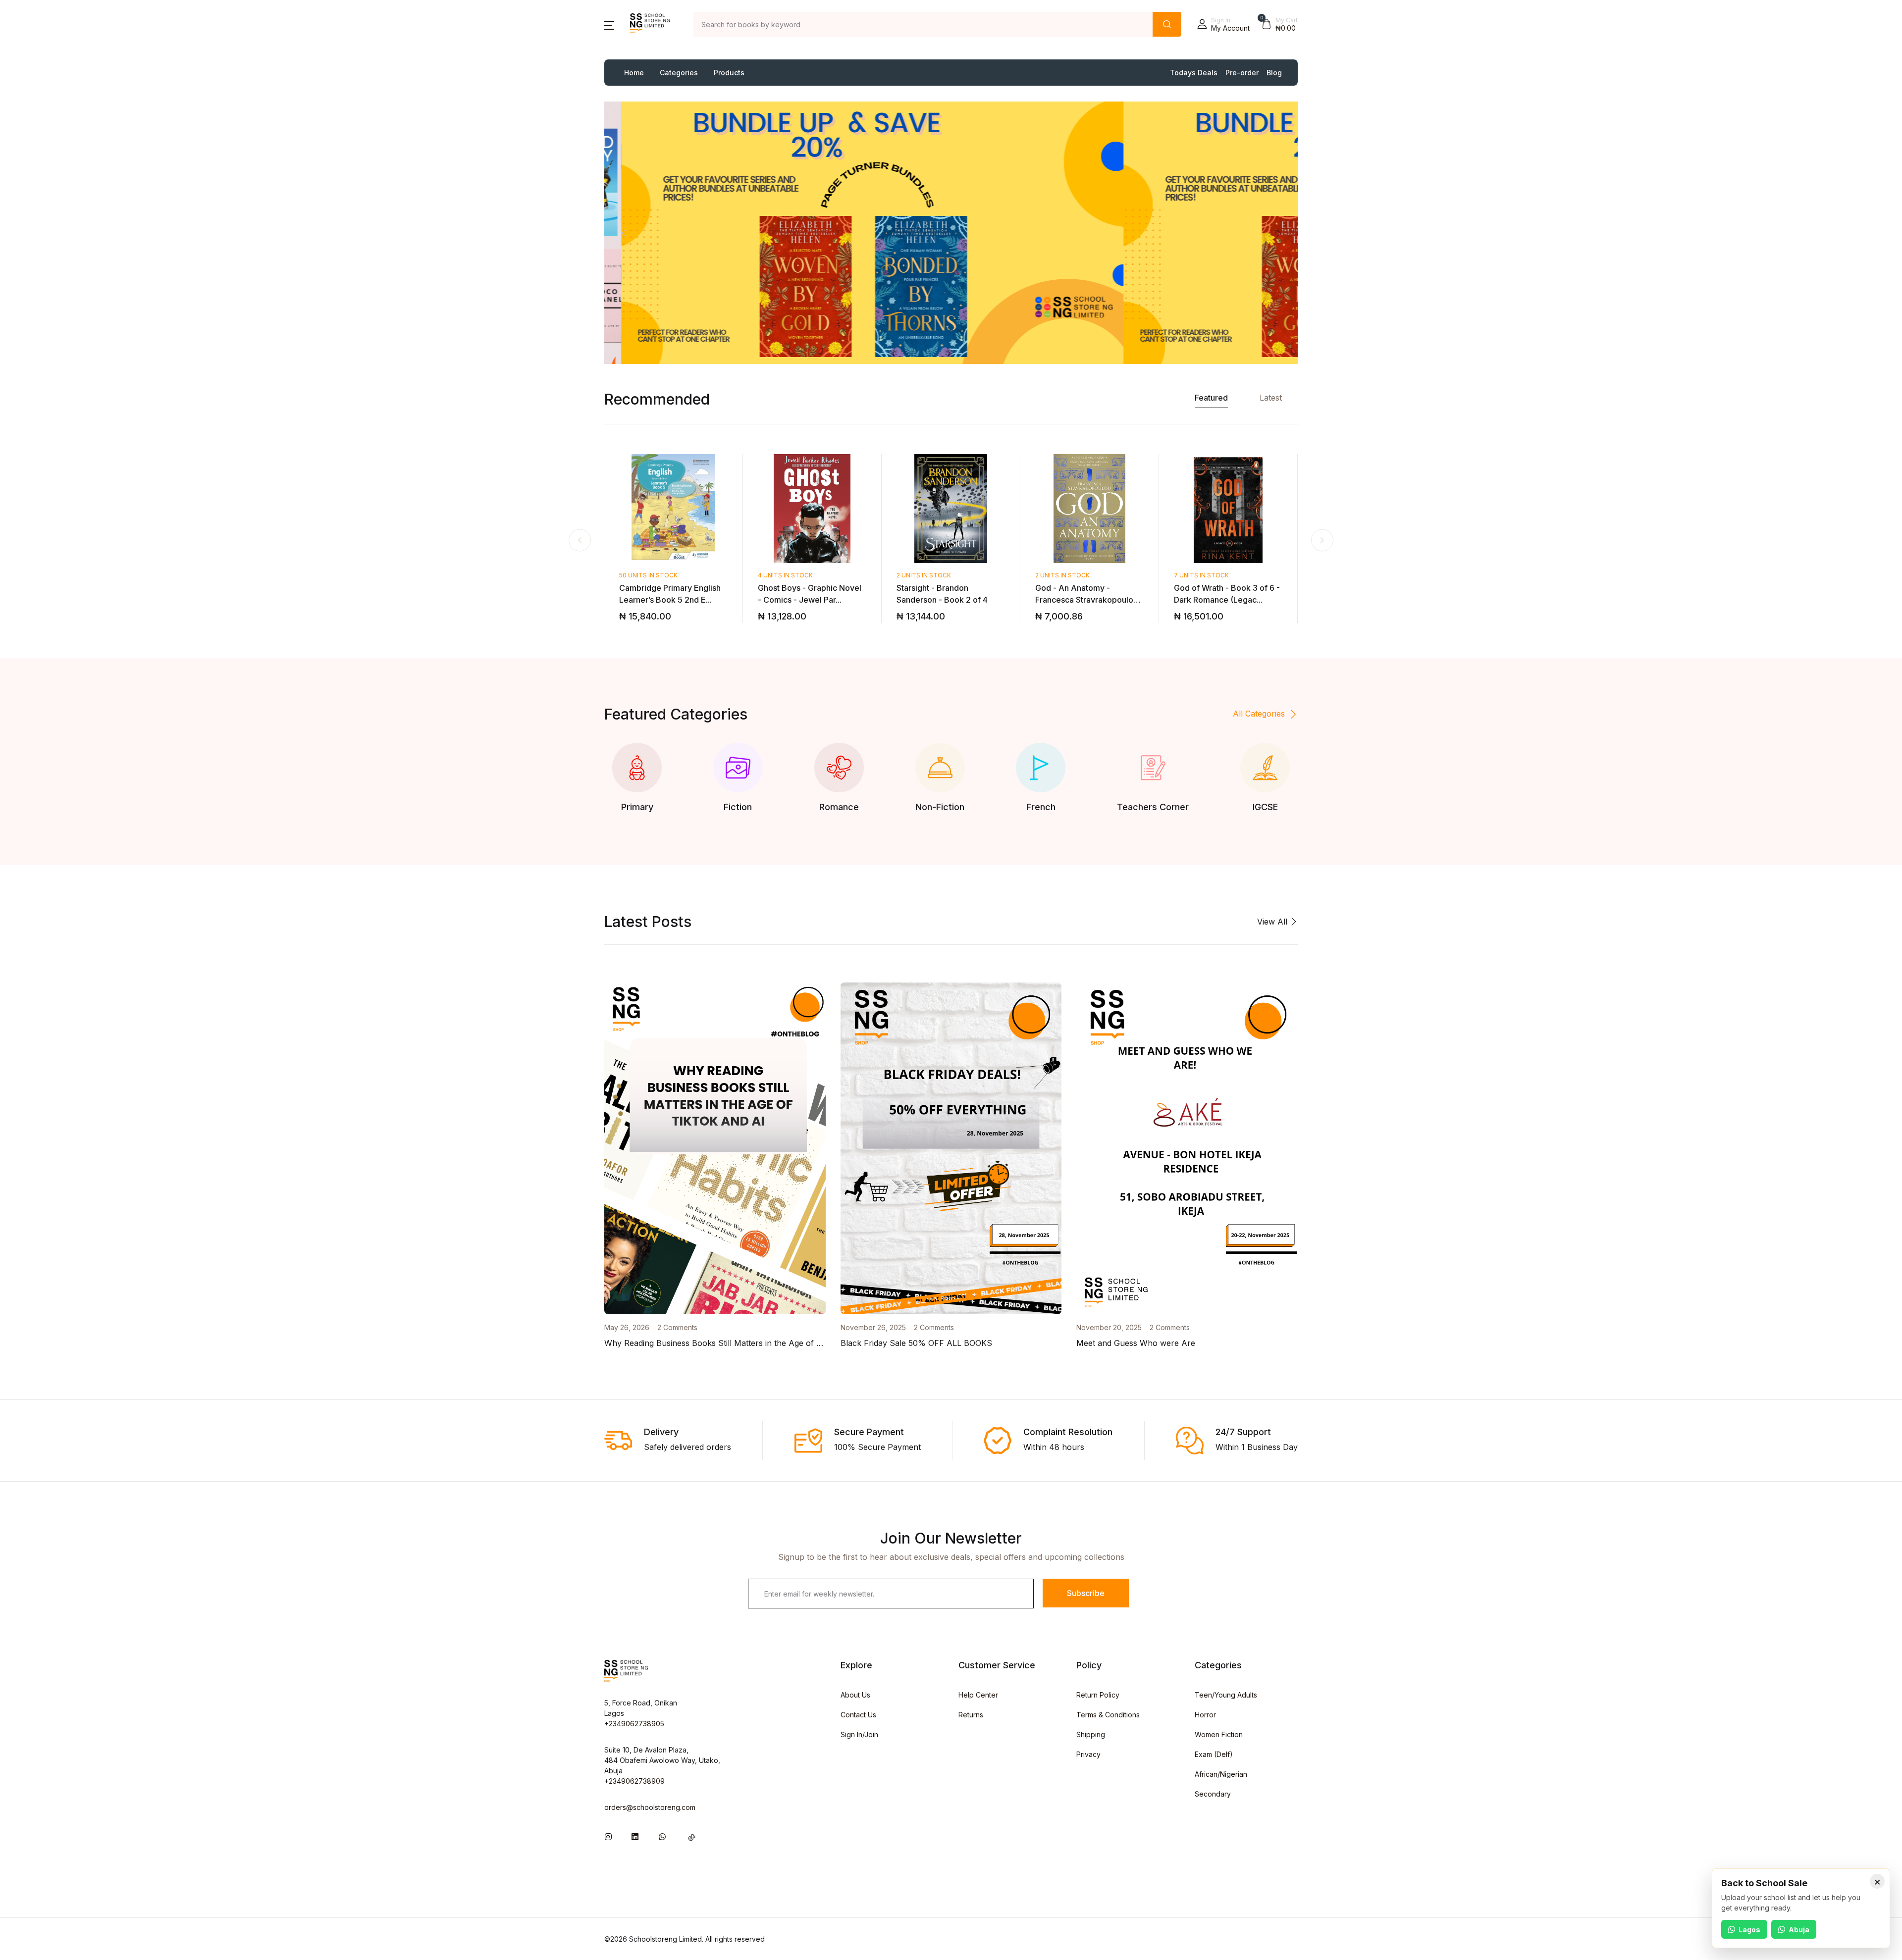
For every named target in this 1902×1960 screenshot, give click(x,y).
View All (1273, 922)
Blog (1274, 73)
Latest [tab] (1271, 398)
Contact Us (858, 1715)
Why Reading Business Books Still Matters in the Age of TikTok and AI (737, 1343)
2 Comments (677, 1327)
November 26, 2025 (873, 1327)
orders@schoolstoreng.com (650, 1807)
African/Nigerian (1221, 1774)
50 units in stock (648, 575)
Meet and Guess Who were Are (1136, 1343)
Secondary (1213, 1794)
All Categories (1259, 714)
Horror (1205, 1715)
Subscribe (1086, 1593)
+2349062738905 (634, 1724)
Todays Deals (1194, 73)
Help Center (978, 1695)
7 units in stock (1201, 575)
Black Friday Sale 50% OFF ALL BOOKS (916, 1343)
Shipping (1091, 1734)
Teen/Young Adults (1226, 1695)
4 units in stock (785, 575)
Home (634, 73)
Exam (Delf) (1214, 1754)
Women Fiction (1219, 1734)
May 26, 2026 (627, 1327)
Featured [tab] (1211, 398)
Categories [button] (679, 73)
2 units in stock (924, 575)
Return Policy (1098, 1695)
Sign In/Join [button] (859, 1734)
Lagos (1749, 1930)
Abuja (1799, 1930)
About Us (855, 1695)
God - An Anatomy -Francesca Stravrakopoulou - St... (1089, 600)
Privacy (1088, 1754)
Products (729, 73)
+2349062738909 (634, 1781)
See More (683, 240)
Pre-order (1242, 73)
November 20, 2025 (1109, 1327)
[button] (609, 24)
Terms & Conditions (1108, 1715)
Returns (971, 1715)
